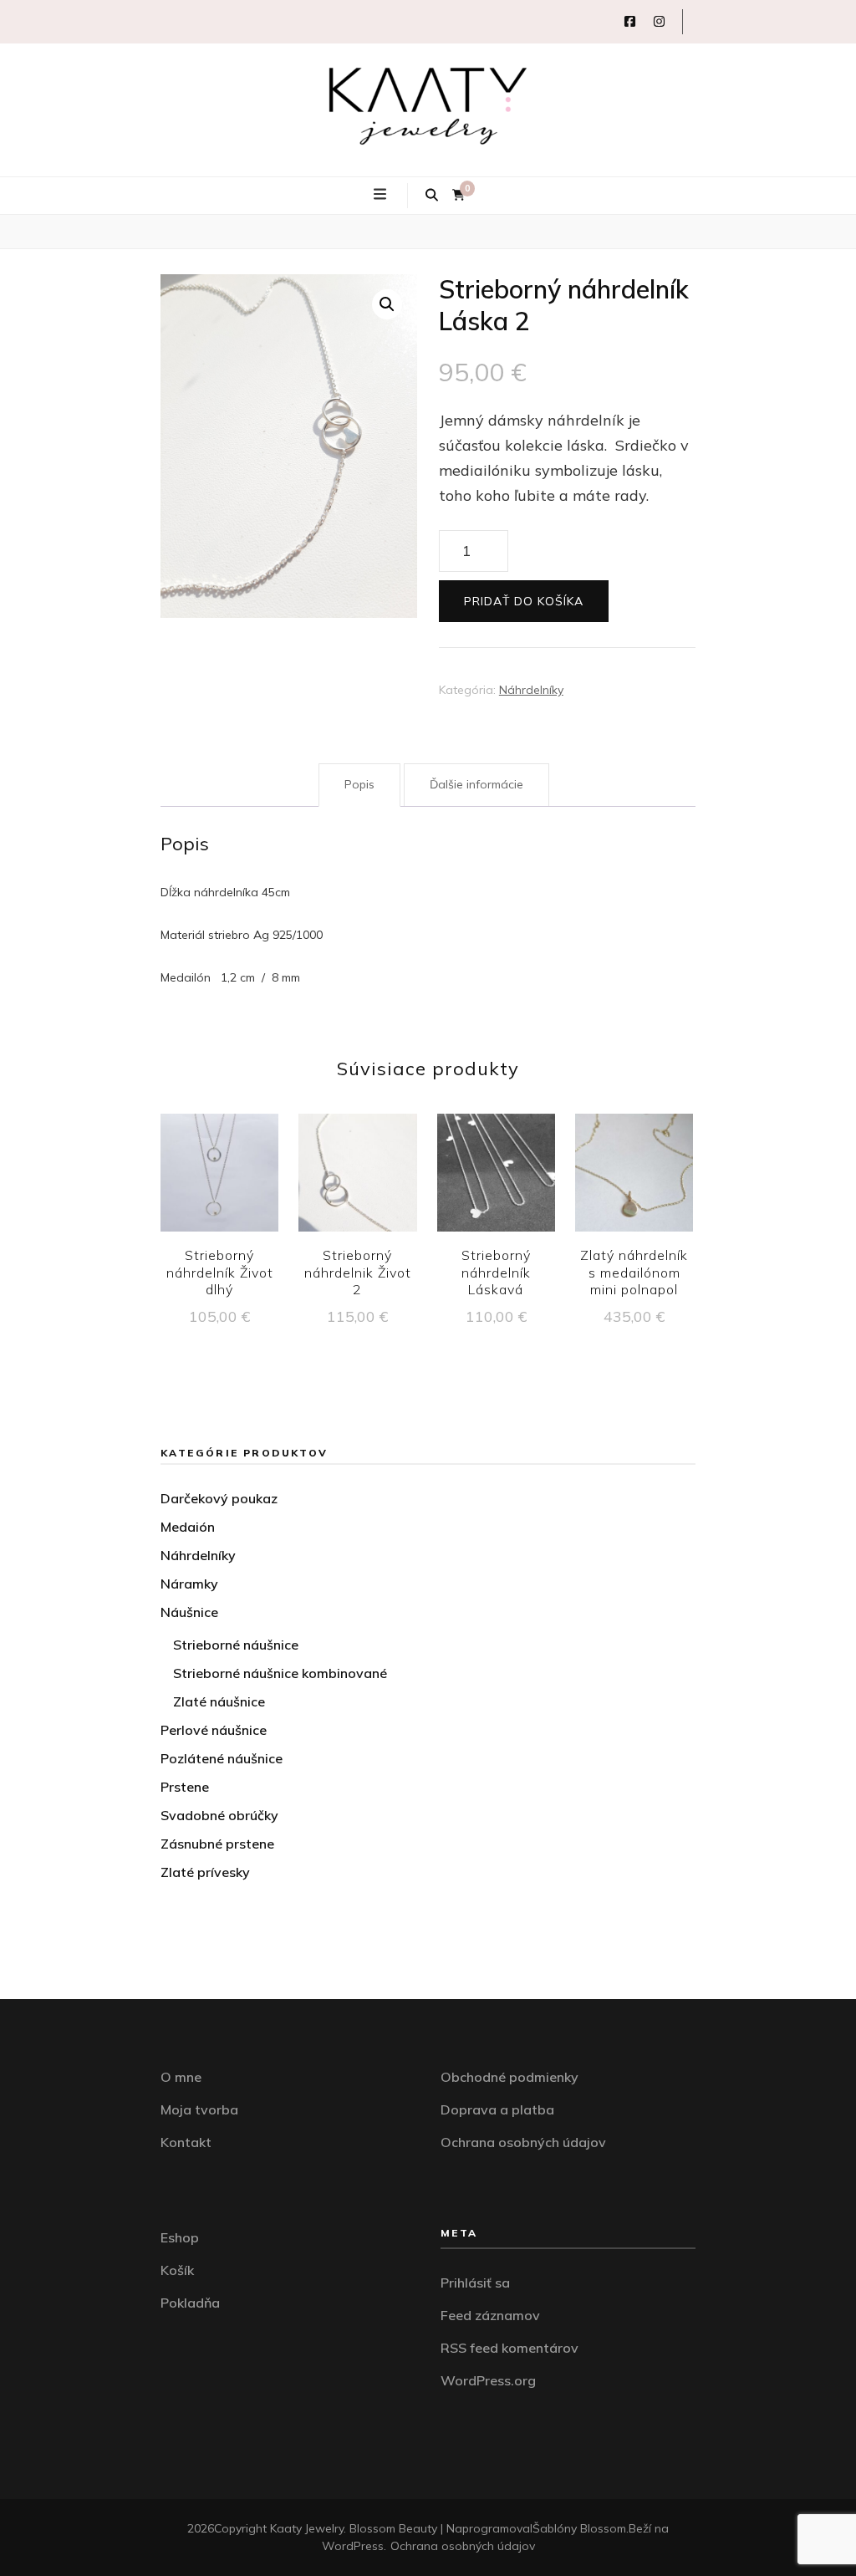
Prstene (185, 1787)
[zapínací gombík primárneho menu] (382, 195)
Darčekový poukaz (219, 1498)
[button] (387, 304)
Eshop (180, 2237)
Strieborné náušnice (236, 1645)
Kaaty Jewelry (307, 2528)
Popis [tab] (359, 784)
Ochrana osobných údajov (523, 2142)
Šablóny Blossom (579, 2528)
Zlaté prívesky (205, 1872)
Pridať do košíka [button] (219, 1177)
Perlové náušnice (214, 1730)
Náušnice (189, 1612)
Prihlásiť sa (475, 2283)
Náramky (189, 1584)
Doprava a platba (497, 2109)
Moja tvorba (199, 2109)
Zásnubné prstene (217, 1844)
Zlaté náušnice (219, 1701)
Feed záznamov (490, 2315)
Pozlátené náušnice (222, 1758)
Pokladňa (190, 2303)
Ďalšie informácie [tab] (476, 784)
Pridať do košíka (524, 601)
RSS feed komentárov (510, 2348)
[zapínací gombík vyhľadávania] (432, 196)
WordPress (353, 2546)
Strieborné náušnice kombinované (280, 1673)
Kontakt (186, 2142)
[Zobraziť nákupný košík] (459, 195)
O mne (181, 2077)
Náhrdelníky (531, 690)
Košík (177, 2270)
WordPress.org (488, 2380)
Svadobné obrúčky (219, 1815)
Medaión (188, 1527)
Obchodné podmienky (510, 2077)
